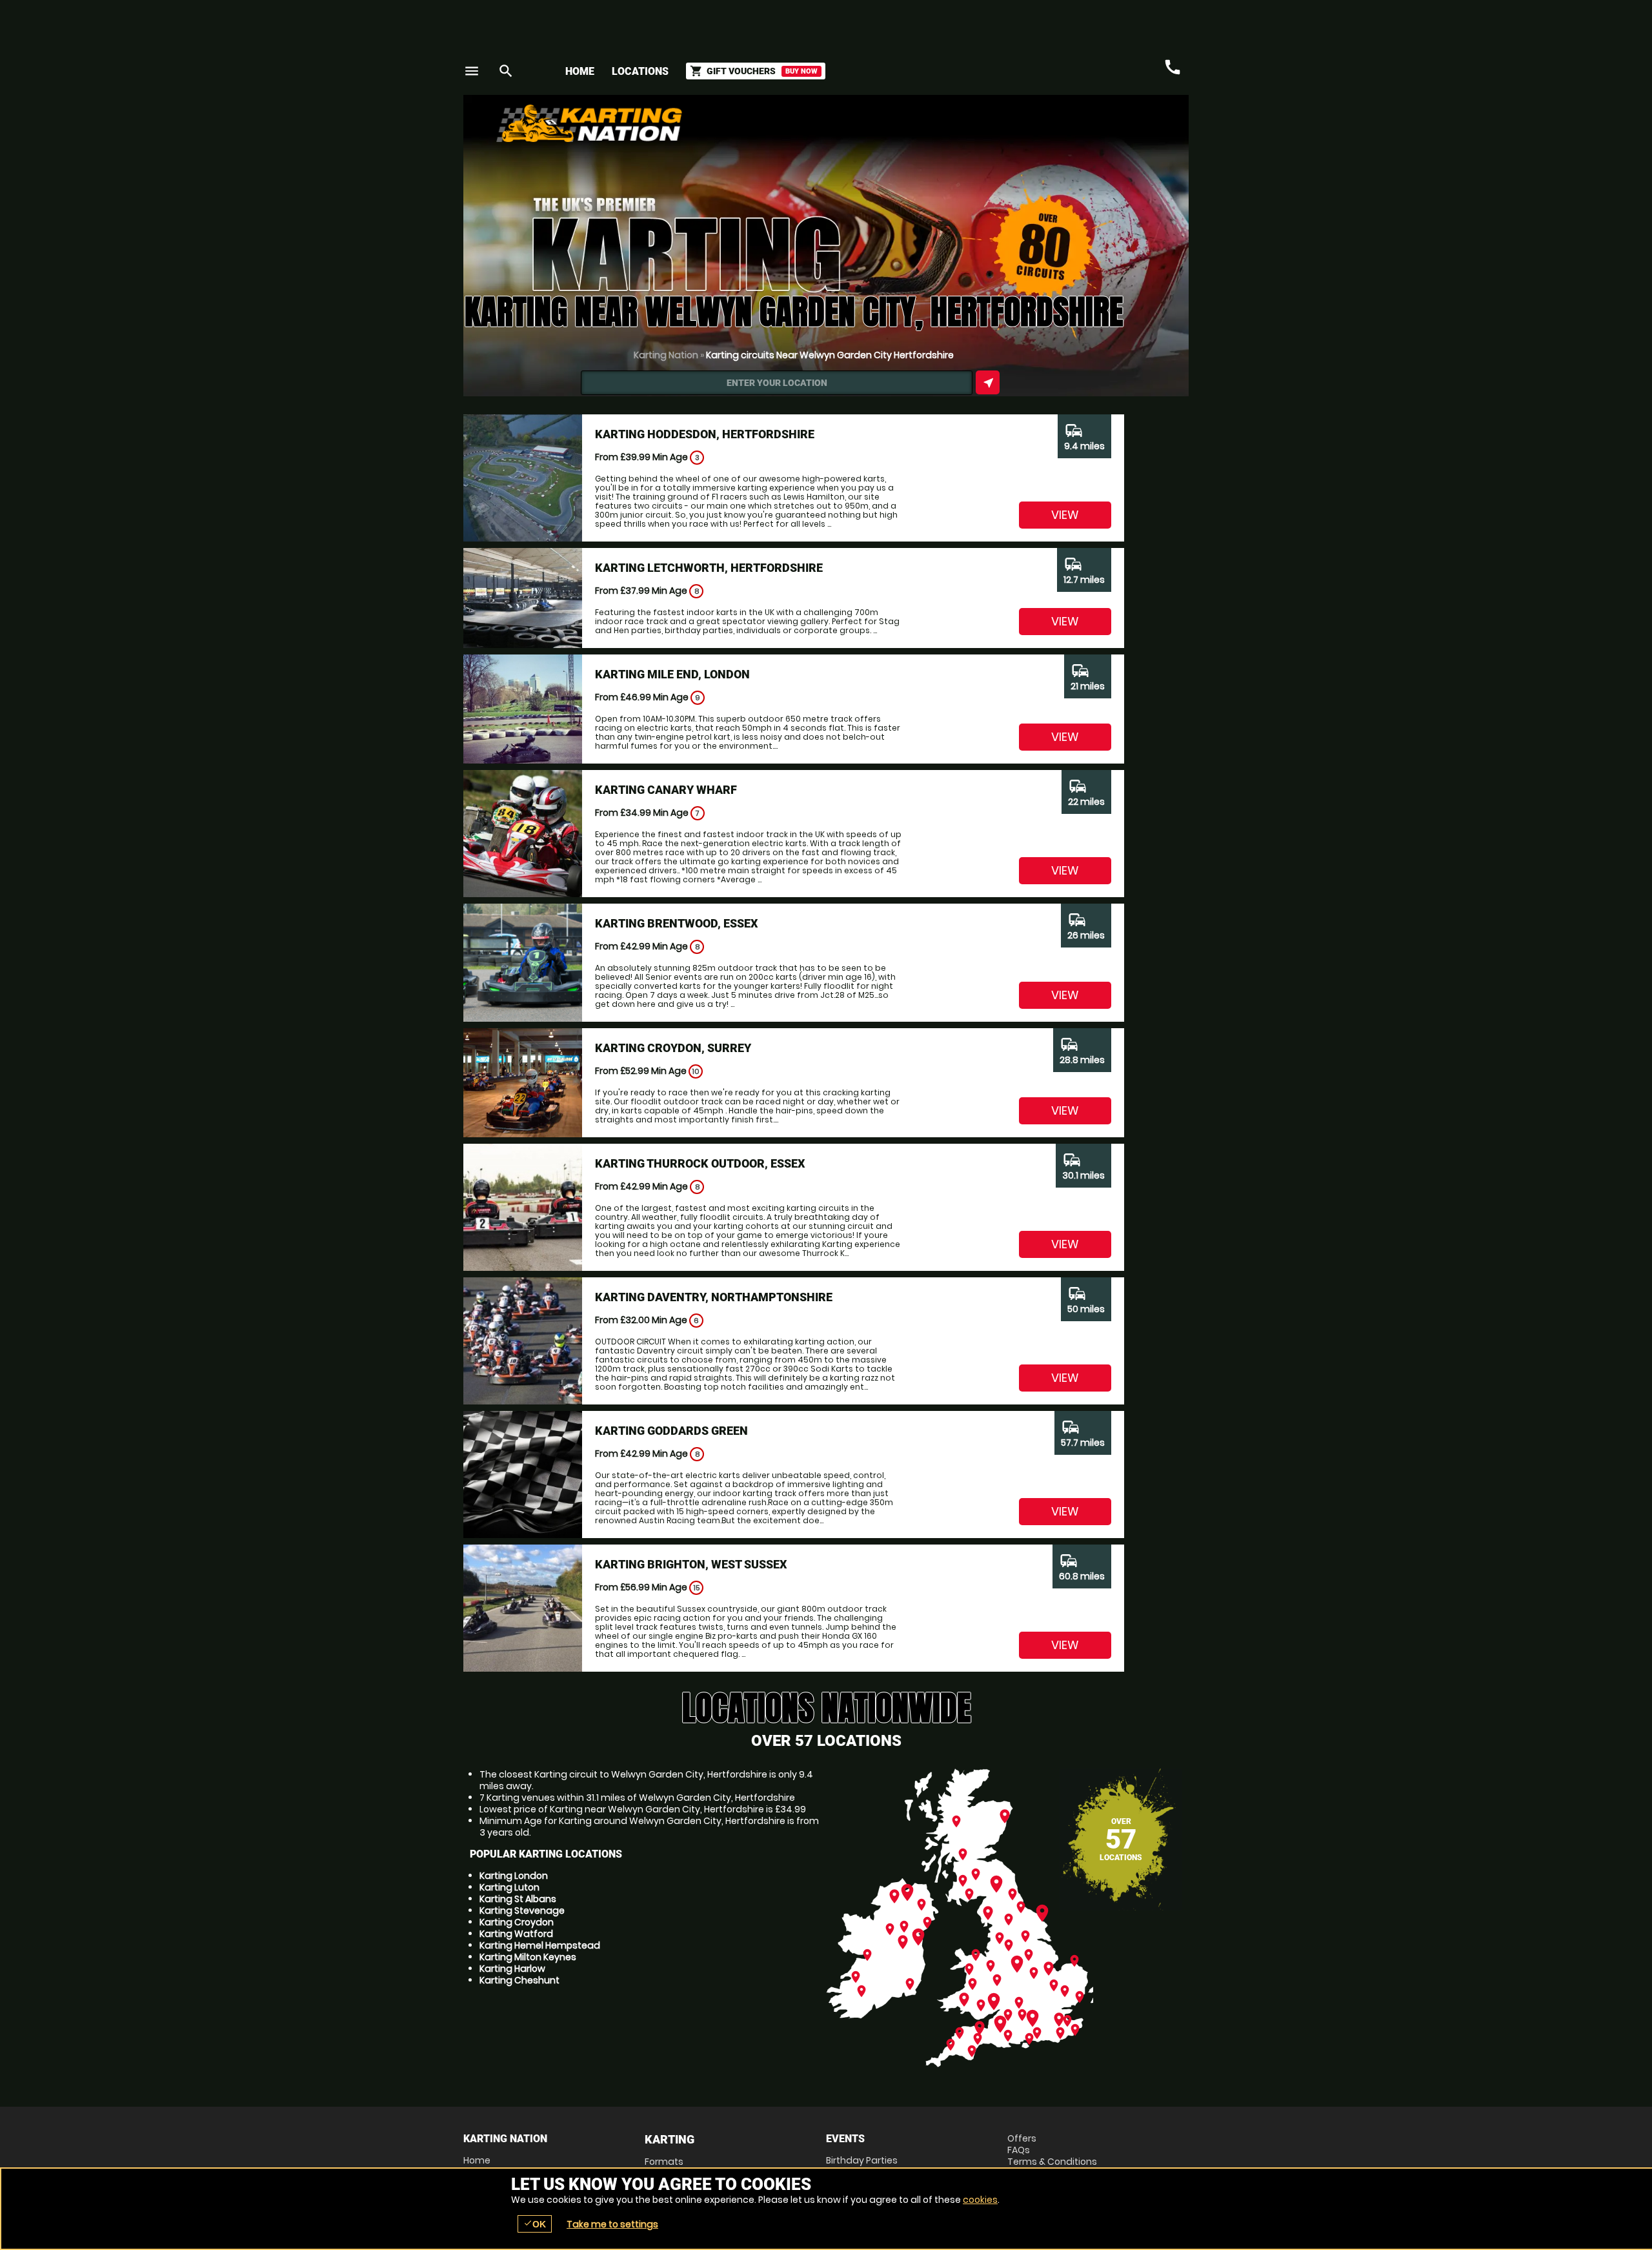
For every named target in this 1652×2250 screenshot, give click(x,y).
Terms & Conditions (1052, 2162)
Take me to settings (612, 2224)
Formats (664, 2162)
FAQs (1019, 2150)
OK (535, 2224)
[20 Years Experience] (1111, 128)
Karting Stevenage (522, 1910)
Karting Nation (666, 355)
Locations (640, 71)
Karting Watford (516, 1934)
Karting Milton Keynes (528, 1957)
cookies (980, 2200)
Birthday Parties (862, 2160)
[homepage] (731, 123)
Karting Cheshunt (519, 1980)
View (1065, 515)
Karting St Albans (518, 1899)
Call (1173, 67)
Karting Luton (509, 1887)
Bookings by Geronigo (963, 128)
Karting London (514, 1876)
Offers (1022, 2138)
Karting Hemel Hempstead (540, 1945)
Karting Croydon (517, 1922)
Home (580, 71)
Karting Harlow (512, 1969)
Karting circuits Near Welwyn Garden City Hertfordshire (830, 355)
